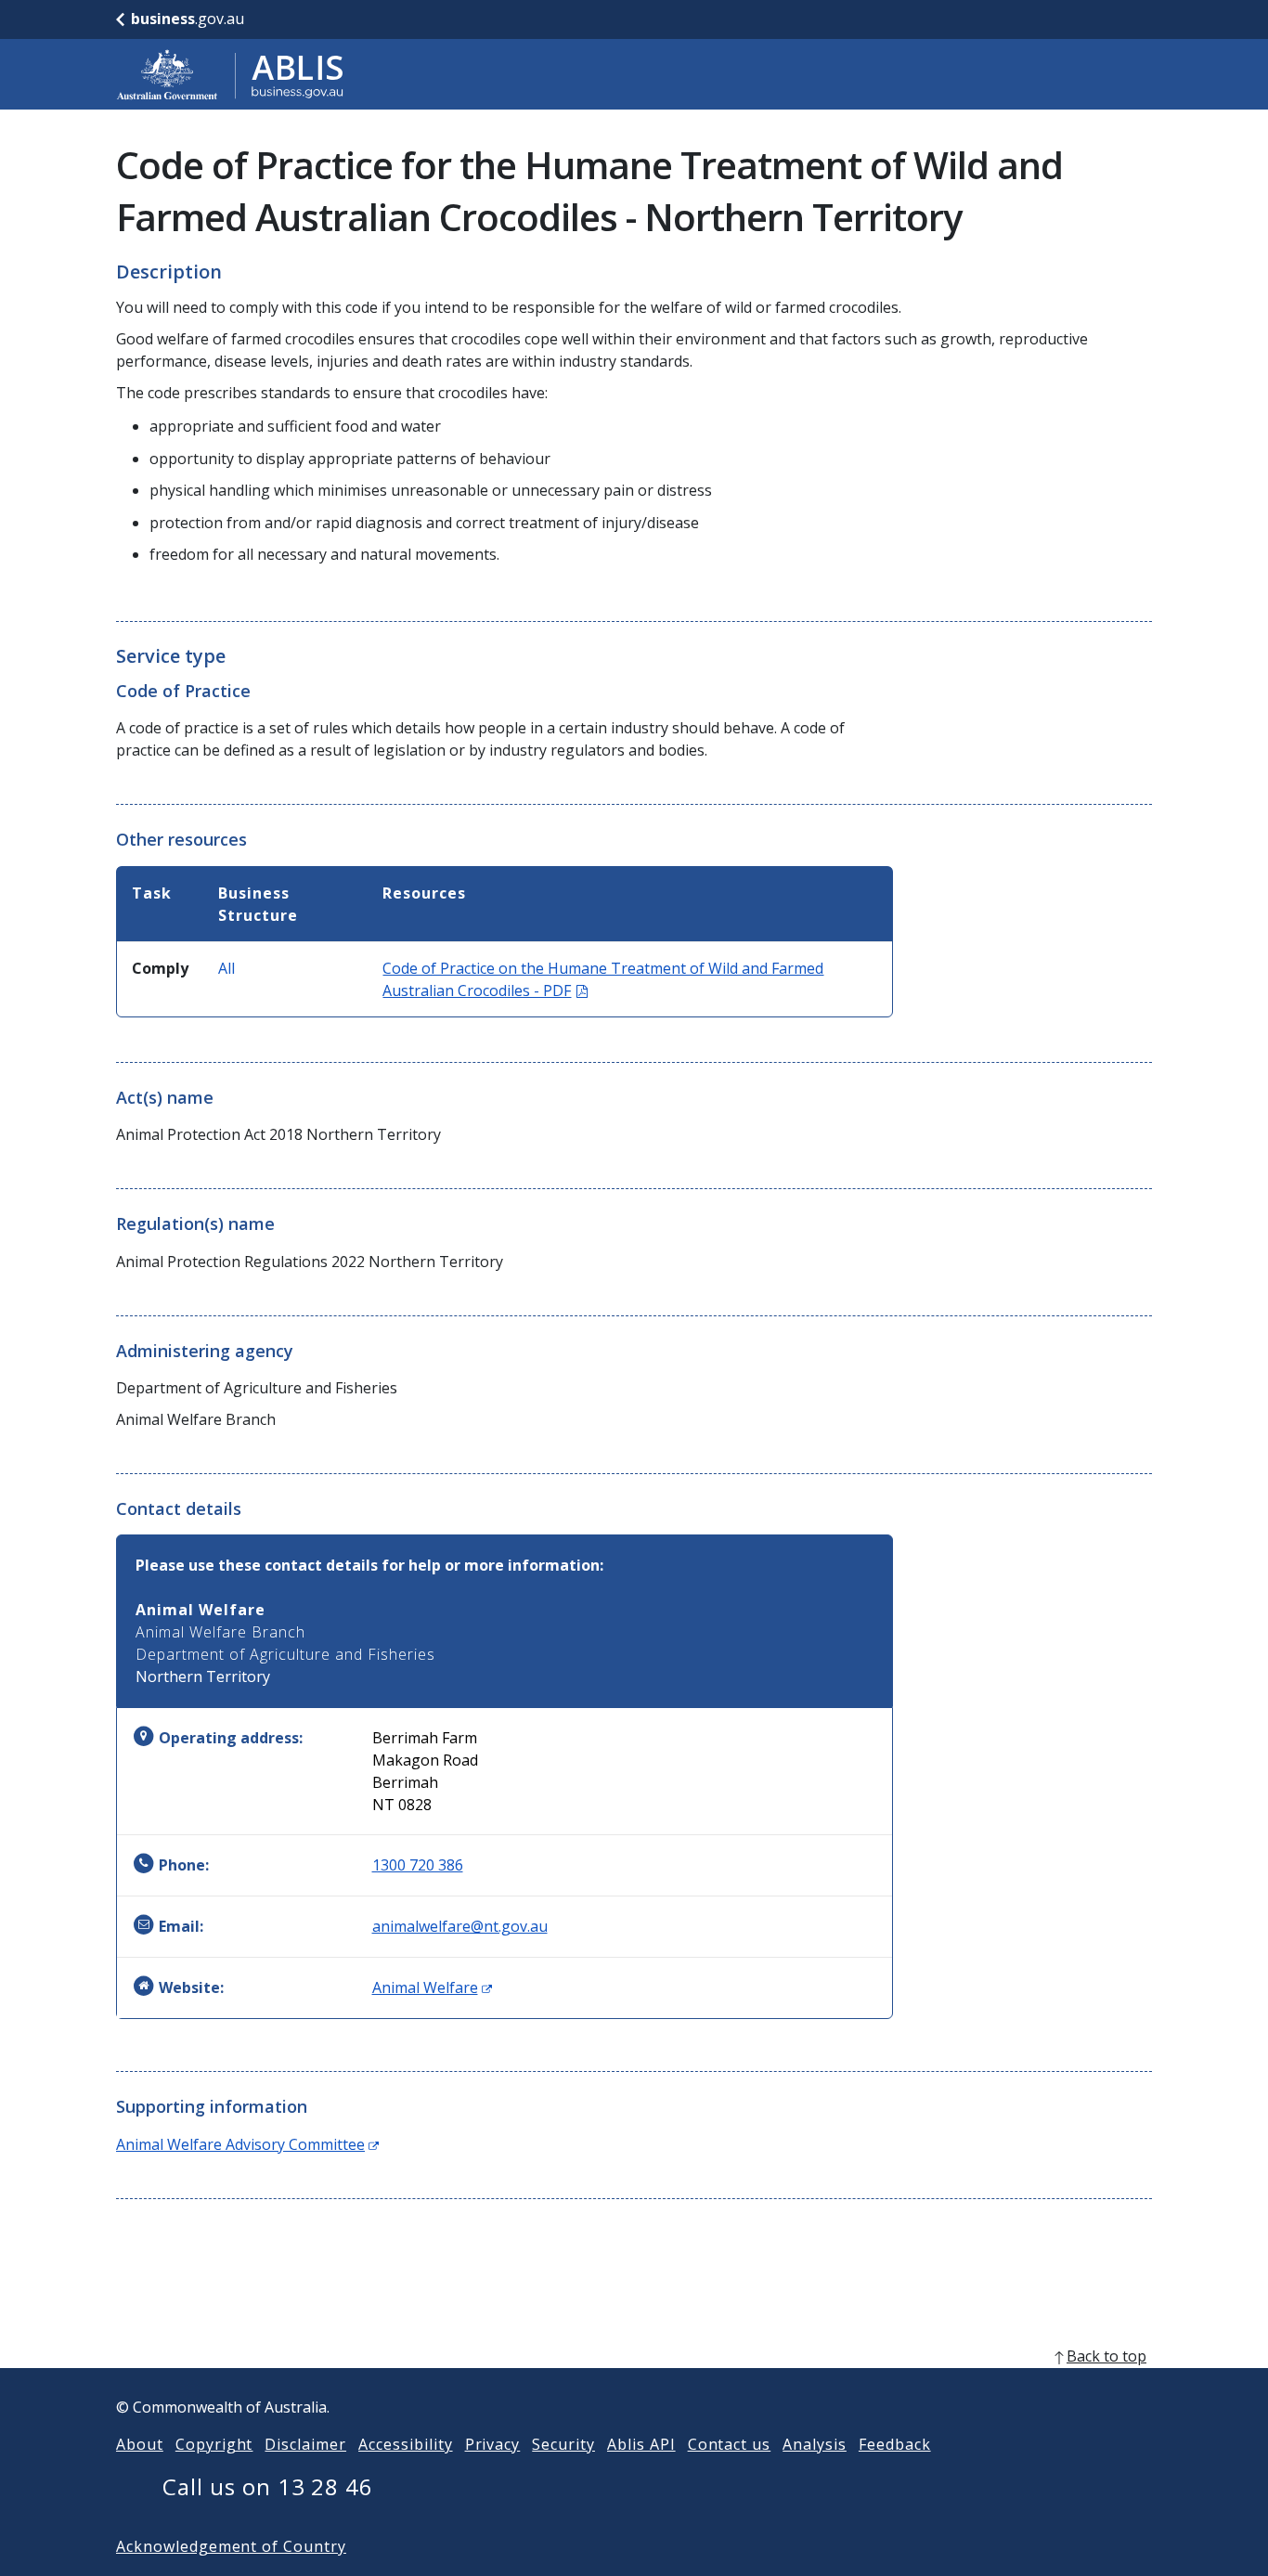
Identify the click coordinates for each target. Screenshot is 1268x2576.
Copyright (214, 2444)
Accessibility (405, 2444)
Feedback (895, 2444)
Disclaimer (305, 2444)
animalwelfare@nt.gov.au (460, 1926)
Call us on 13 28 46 (268, 2486)
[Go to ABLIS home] (230, 74)
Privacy (493, 2444)
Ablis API (641, 2444)
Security (563, 2444)
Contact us (730, 2444)
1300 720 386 (418, 1865)
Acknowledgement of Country (231, 2546)
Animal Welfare (432, 1987)
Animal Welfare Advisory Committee (247, 2144)
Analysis (815, 2444)
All (226, 968)
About (140, 2444)
